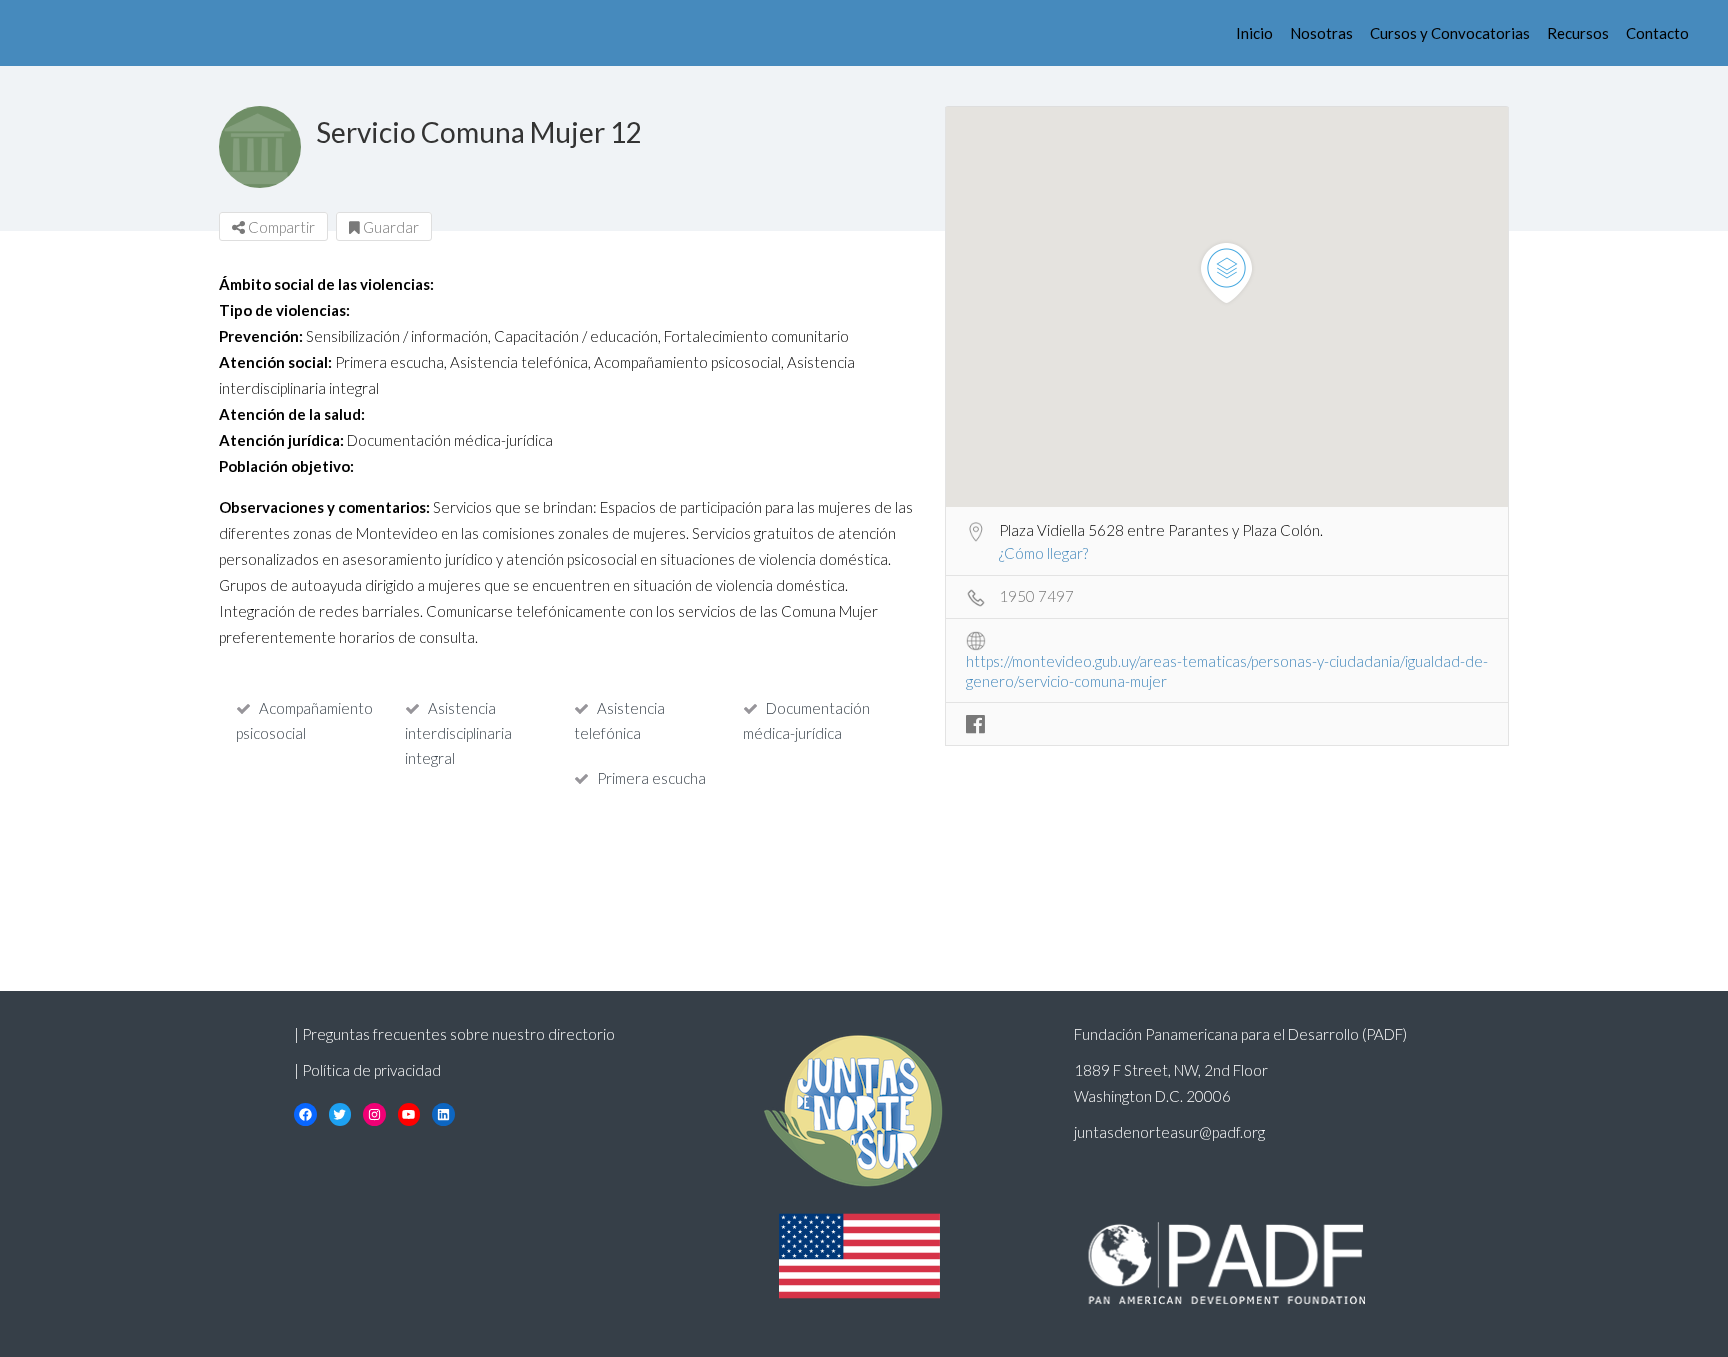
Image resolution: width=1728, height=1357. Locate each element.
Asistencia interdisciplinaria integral (458, 733)
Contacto (1657, 33)
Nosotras (1321, 33)
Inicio (1254, 33)
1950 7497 (1036, 596)
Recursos (1578, 33)
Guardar (389, 227)
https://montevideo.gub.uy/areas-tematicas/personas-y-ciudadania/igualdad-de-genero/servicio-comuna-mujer (1227, 662)
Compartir (280, 227)
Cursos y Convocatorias (1450, 33)
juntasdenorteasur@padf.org (1169, 1132)
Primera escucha (651, 778)
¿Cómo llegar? (1043, 553)
